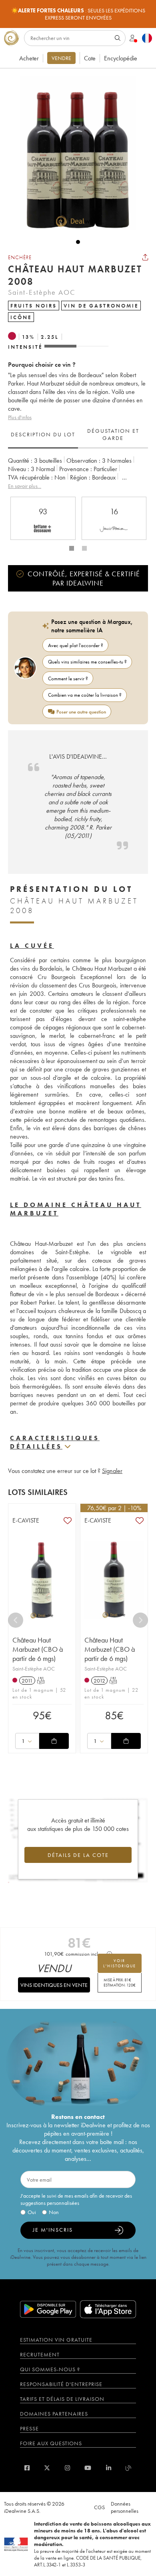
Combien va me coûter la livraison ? (85, 695)
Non (54, 2212)
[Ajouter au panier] (54, 1741)
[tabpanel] (78, 473)
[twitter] (47, 2468)
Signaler (112, 1471)
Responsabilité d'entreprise (61, 2384)
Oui (32, 2212)
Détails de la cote (78, 1855)
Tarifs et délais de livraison (62, 2399)
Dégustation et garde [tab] (113, 434)
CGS (99, 2507)
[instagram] (67, 2468)
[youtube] (88, 2468)
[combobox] (27, 1741)
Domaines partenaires (54, 2414)
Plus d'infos (20, 417)
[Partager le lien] (145, 257)
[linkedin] (109, 2468)
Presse (29, 2428)
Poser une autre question (81, 712)
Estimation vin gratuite (56, 2340)
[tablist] (78, 435)
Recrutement (40, 2354)
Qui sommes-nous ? (50, 2369)
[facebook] (27, 2468)
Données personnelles (125, 2507)
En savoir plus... (25, 486)
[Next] (140, 1620)
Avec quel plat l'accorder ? (76, 645)
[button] (74, 153)
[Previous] (16, 1620)
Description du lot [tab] (43, 434)
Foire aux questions (51, 2443)
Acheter (29, 58)
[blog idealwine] (129, 2468)
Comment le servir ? (68, 678)
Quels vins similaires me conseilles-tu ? (87, 662)
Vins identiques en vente (54, 1985)
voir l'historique (120, 1963)
